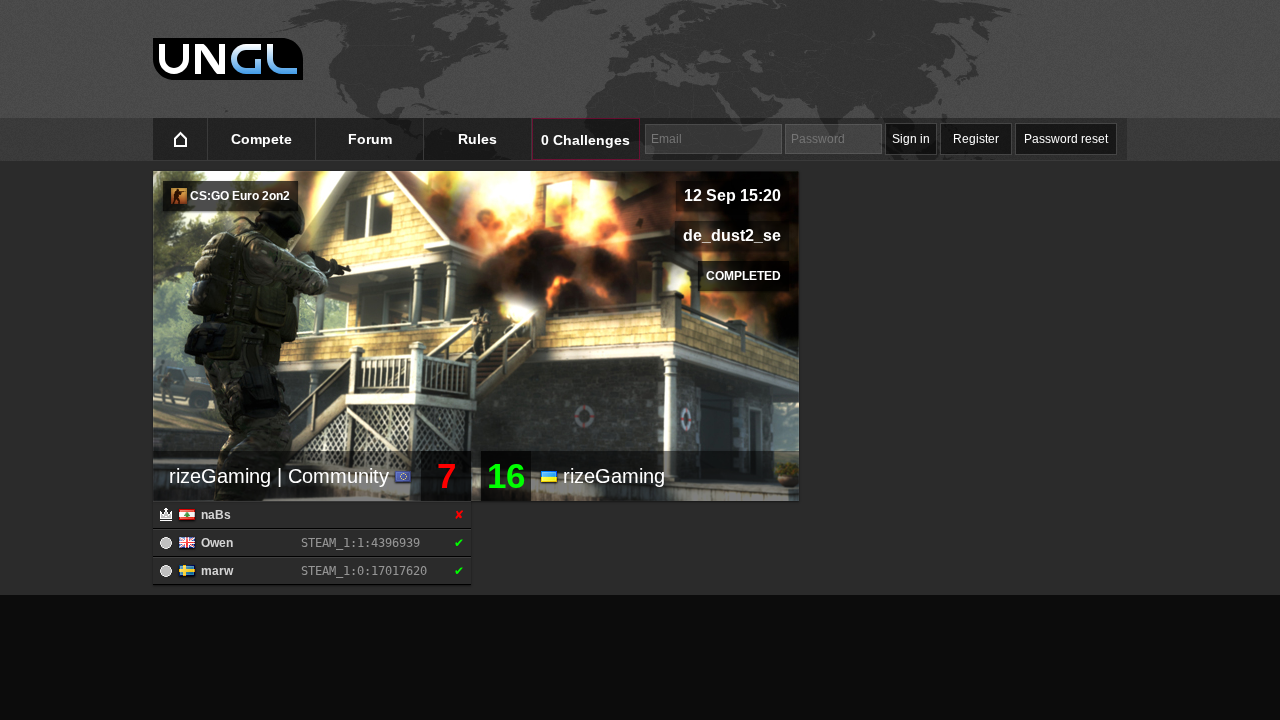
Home (180, 139)
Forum (370, 139)
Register (976, 139)
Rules (477, 139)
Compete (261, 139)
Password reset (1066, 139)
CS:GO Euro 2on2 (238, 196)
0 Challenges (585, 140)
